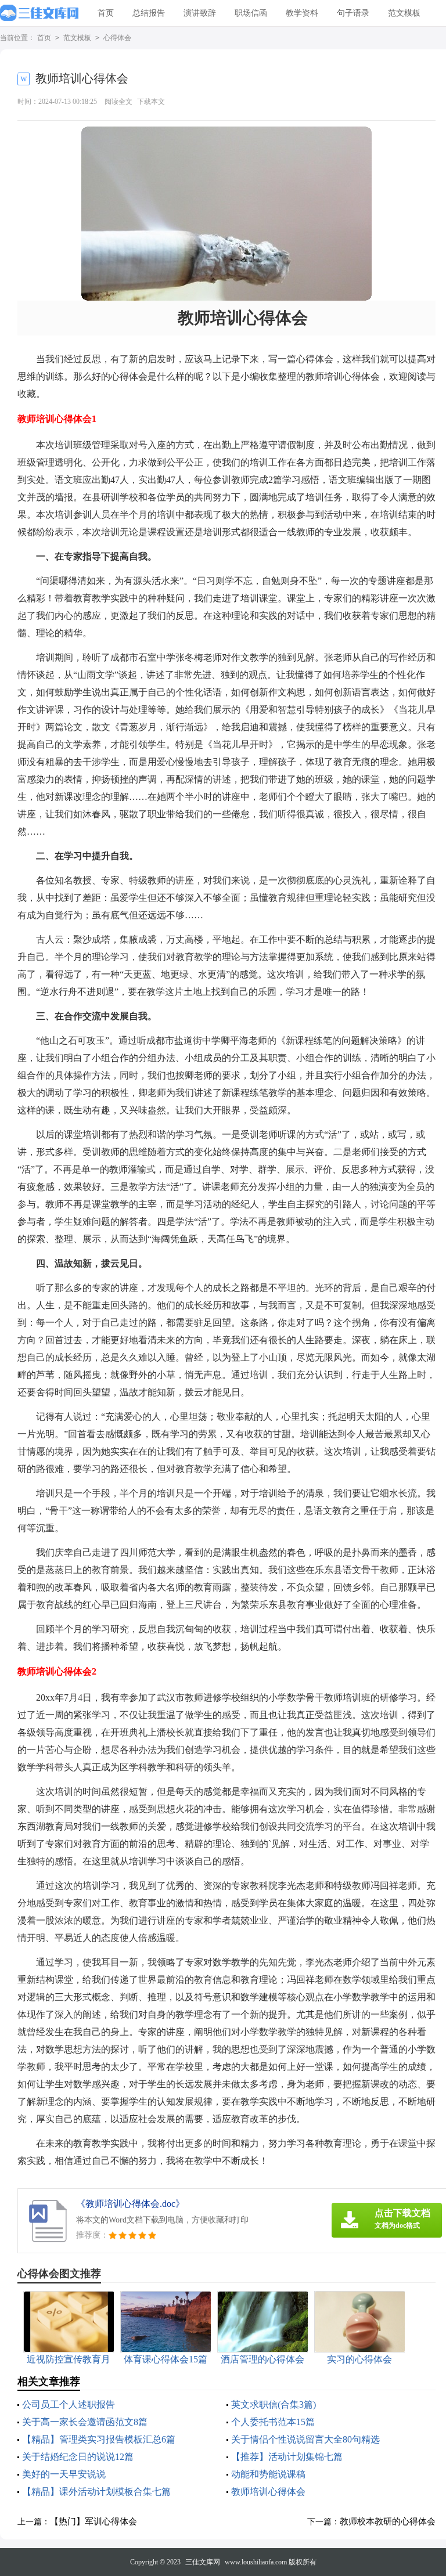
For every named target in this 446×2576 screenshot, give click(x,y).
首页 (106, 13)
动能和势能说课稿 (268, 2474)
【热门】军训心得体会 (93, 2521)
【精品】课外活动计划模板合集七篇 (96, 2492)
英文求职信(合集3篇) (274, 2404)
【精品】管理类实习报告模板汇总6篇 (99, 2439)
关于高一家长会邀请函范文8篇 (85, 2422)
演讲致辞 (200, 13)
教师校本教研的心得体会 (388, 2521)
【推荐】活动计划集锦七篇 (287, 2457)
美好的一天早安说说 (64, 2474)
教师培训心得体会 (268, 2492)
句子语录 (353, 13)
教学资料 (302, 13)
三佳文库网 (203, 2562)
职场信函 (251, 13)
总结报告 (149, 13)
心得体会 (117, 38)
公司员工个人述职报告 (69, 2404)
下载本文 (151, 102)
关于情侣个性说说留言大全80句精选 (305, 2439)
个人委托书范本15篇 (273, 2422)
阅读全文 (118, 102)
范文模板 (404, 13)
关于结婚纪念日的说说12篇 (78, 2457)
